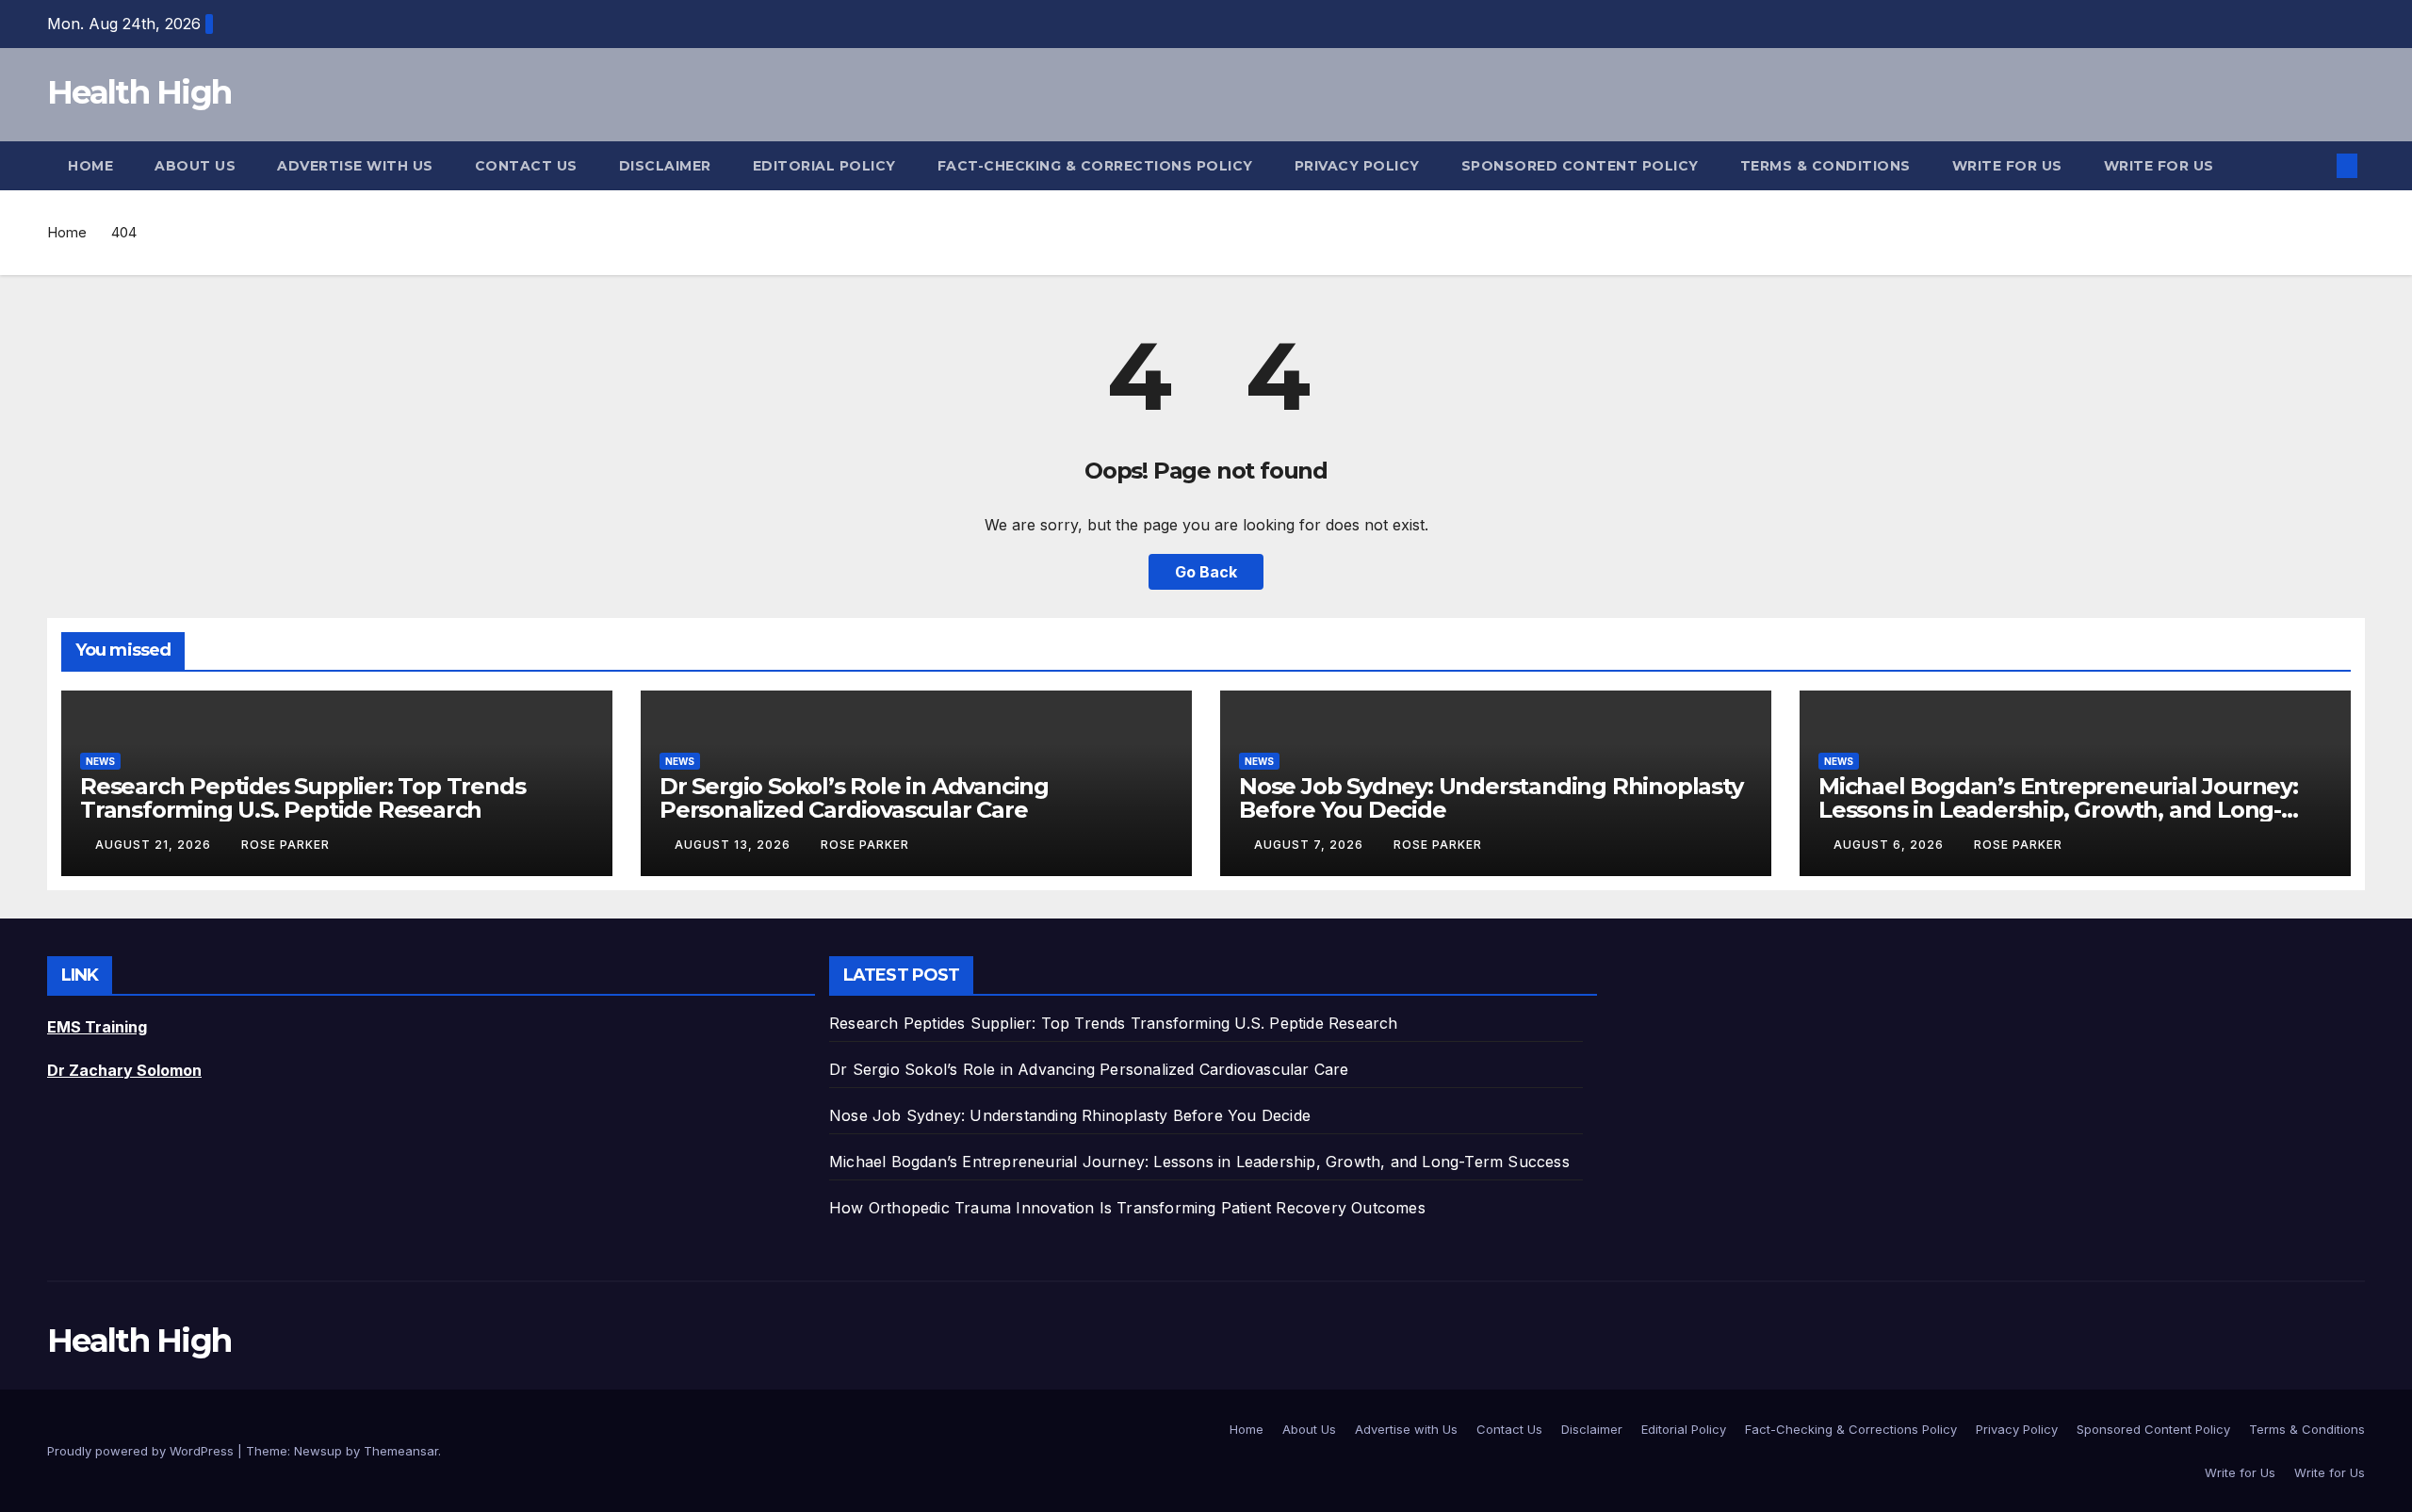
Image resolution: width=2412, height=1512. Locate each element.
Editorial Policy (824, 166)
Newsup (318, 1451)
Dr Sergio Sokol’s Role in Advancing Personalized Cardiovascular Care (854, 798)
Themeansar (401, 1451)
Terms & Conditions (1825, 166)
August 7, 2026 (1311, 845)
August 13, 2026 (734, 845)
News (100, 761)
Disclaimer (665, 166)
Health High (139, 92)
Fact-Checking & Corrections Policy (1095, 166)
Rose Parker (285, 845)
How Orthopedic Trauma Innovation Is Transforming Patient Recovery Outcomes (1127, 1208)
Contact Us (526, 166)
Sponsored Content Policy (1580, 166)
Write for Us (2007, 166)
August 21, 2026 (155, 845)
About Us (195, 166)
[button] (2316, 166)
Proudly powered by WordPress (142, 1451)
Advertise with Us (355, 166)
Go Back (1206, 572)
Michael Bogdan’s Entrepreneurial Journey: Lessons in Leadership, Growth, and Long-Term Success (2058, 810)
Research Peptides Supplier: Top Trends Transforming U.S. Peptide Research (302, 798)
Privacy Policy (1357, 166)
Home (90, 166)
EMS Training (97, 1027)
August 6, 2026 (1890, 845)
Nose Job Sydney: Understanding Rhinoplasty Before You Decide (1491, 798)
